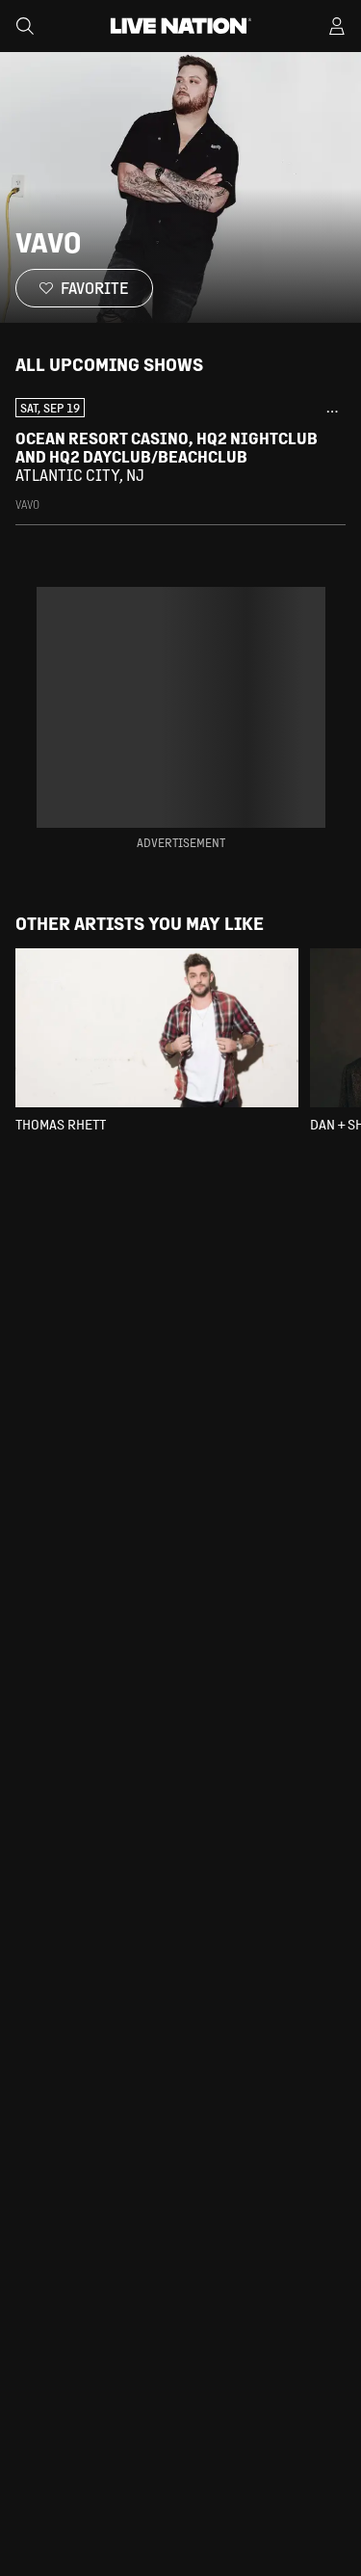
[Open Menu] (337, 26)
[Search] (25, 26)
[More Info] (332, 412)
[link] (180, 455)
